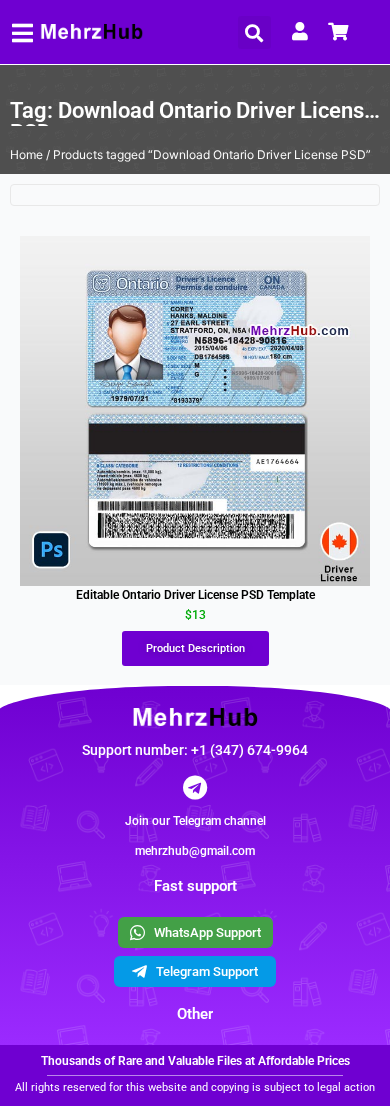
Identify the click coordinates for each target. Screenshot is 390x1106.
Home (26, 154)
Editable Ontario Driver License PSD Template (195, 595)
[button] (254, 32)
